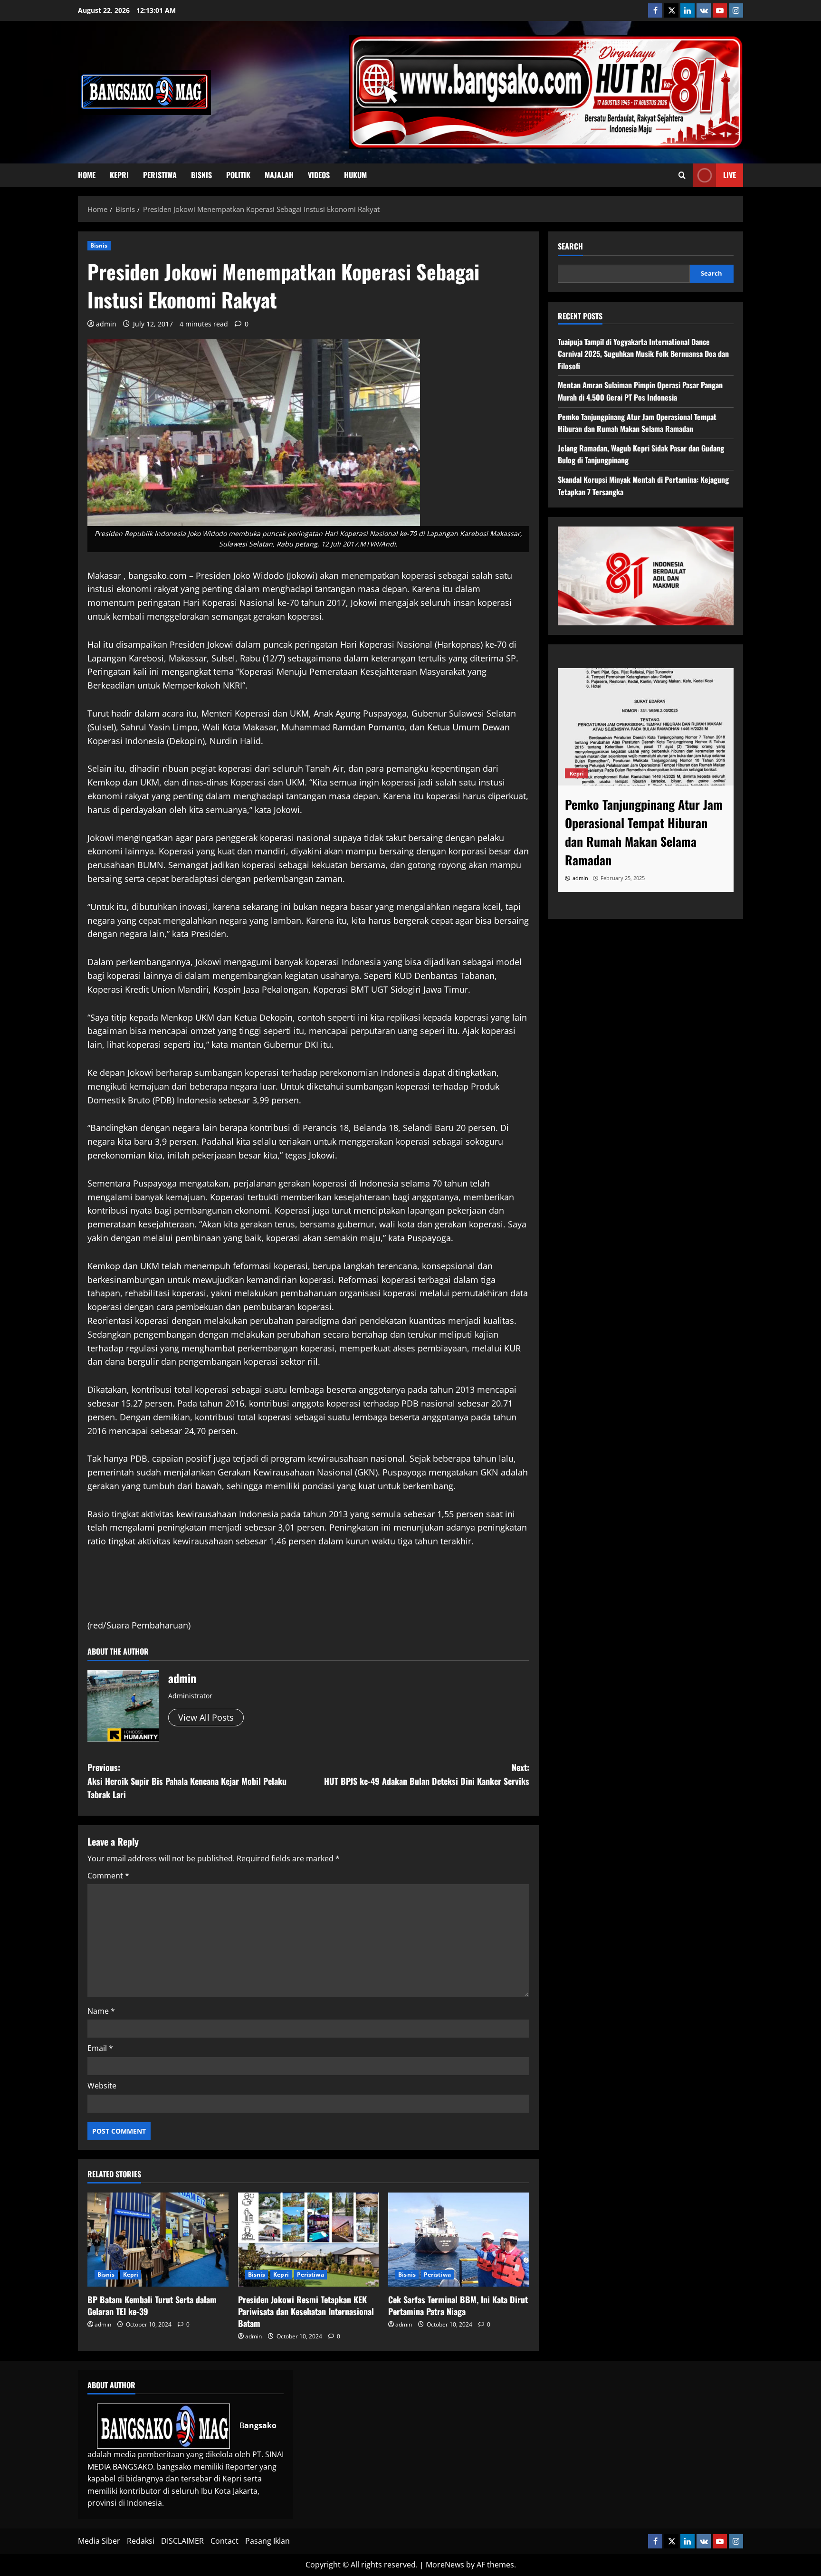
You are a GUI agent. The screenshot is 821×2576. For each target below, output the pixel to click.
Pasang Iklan (267, 2541)
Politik (238, 175)
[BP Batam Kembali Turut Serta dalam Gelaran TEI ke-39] (158, 2240)
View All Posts (206, 1717)
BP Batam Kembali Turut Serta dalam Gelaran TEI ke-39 (152, 2305)
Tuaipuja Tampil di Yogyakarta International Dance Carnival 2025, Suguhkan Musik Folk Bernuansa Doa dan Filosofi (643, 354)
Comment (108, 1876)
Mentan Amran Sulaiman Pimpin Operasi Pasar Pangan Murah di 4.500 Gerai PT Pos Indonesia (640, 391)
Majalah (279, 175)
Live (730, 175)
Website (102, 2086)
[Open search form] (682, 175)
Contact (224, 2541)
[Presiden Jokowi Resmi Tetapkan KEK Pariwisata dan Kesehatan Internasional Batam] (309, 2240)
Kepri (119, 175)
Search (570, 246)
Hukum (355, 175)
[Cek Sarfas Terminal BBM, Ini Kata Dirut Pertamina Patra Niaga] (459, 2240)
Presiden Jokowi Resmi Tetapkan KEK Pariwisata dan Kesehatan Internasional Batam (306, 2311)
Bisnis (201, 175)
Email (100, 2048)
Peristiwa (160, 175)
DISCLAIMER (182, 2541)
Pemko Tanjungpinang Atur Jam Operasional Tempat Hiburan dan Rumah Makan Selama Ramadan (637, 423)
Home (87, 175)
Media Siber (99, 2541)
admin (106, 324)
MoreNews (445, 2565)
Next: (427, 1774)
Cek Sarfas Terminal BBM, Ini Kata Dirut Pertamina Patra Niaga (458, 2305)
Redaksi (141, 2541)
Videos (319, 175)
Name (101, 2011)
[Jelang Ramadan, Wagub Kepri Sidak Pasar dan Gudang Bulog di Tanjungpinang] (646, 727)
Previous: (187, 1781)
